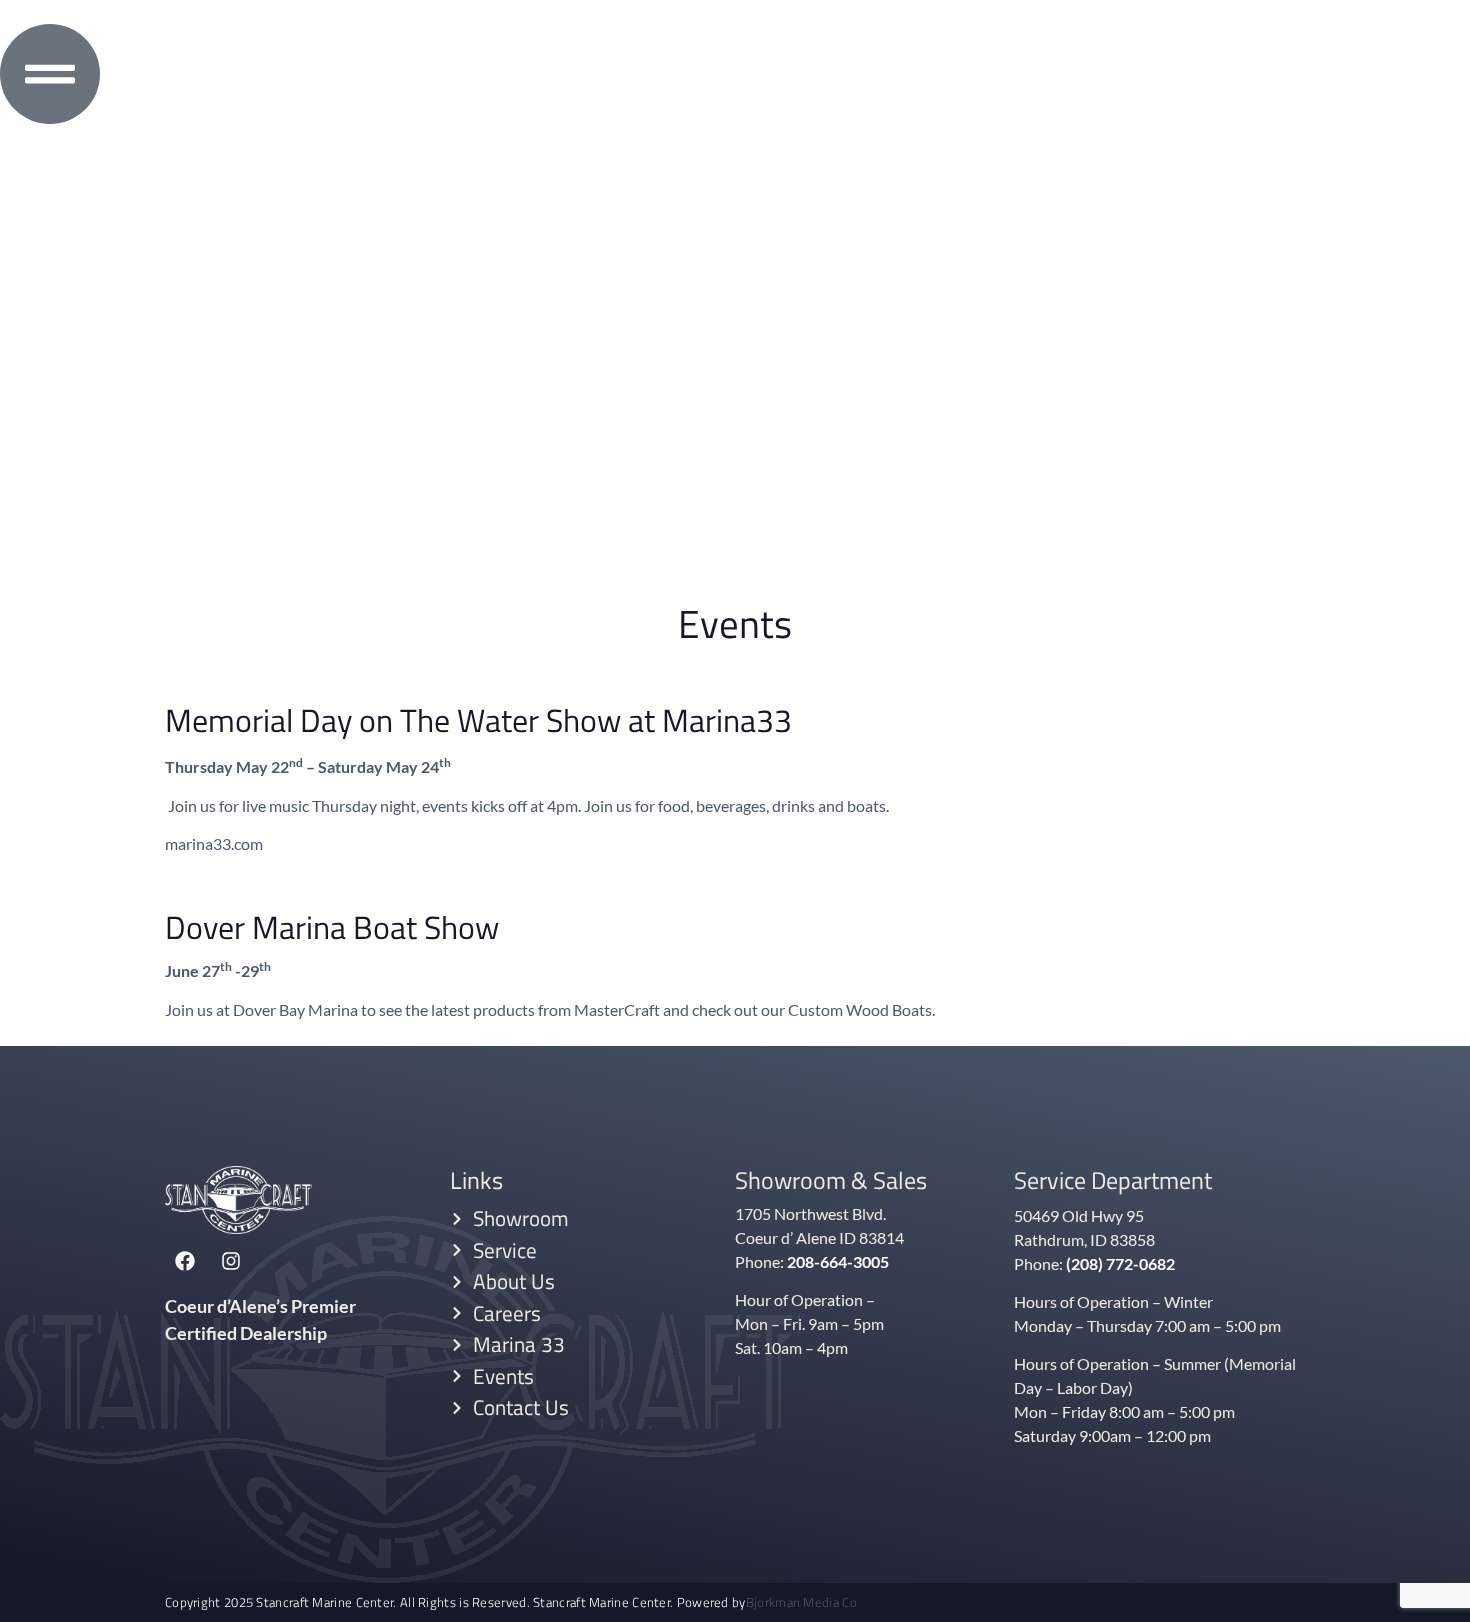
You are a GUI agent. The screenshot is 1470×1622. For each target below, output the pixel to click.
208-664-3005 (838, 1261)
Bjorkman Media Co (801, 1602)
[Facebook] (185, 1261)
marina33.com (214, 843)
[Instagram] (231, 1261)
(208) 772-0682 (1120, 1263)
